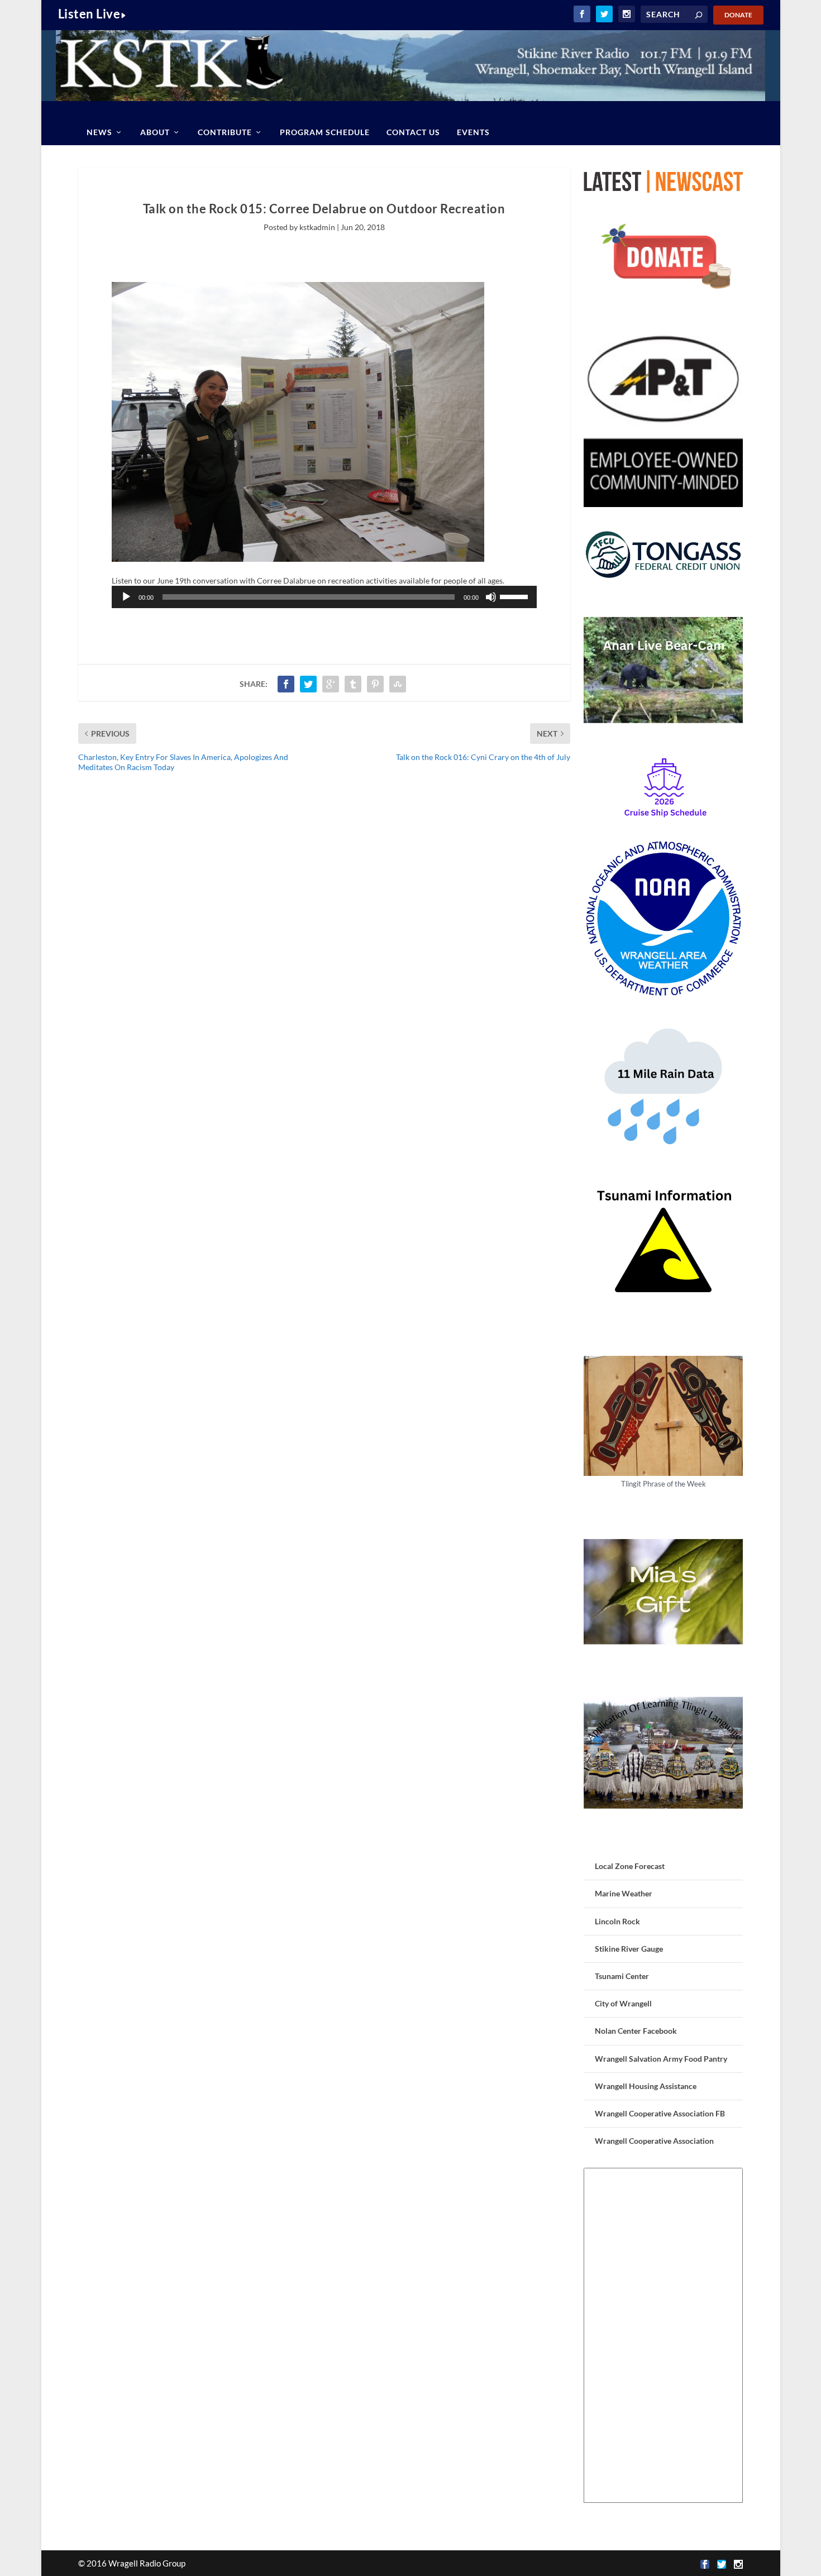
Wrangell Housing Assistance (646, 2086)
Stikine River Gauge (629, 1949)
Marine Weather (624, 1893)
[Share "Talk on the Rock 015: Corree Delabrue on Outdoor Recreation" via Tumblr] (353, 684)
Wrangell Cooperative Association (654, 2141)
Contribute (225, 132)
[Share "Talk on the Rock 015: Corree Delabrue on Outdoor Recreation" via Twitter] (308, 684)
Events (473, 132)
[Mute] (491, 597)
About (155, 132)
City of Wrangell (623, 2003)
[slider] (515, 596)
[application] (324, 597)
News (99, 132)
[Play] (126, 597)
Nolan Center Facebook (636, 2031)
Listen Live (89, 14)
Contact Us (413, 132)
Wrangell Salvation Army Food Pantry (661, 2059)
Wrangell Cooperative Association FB (660, 2113)
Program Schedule (325, 132)
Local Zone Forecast (630, 1866)
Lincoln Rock (617, 1921)
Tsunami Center (622, 1976)
